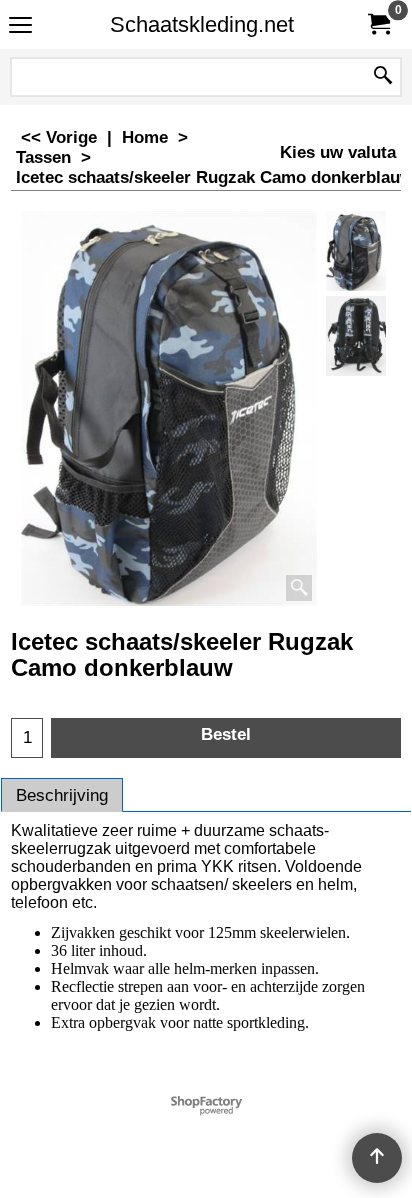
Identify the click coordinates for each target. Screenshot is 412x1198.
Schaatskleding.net (202, 24)
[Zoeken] (383, 77)
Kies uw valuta (338, 152)
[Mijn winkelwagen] (378, 24)
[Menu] (20, 26)
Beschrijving (62, 795)
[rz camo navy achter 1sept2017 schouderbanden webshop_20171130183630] (356, 336)
